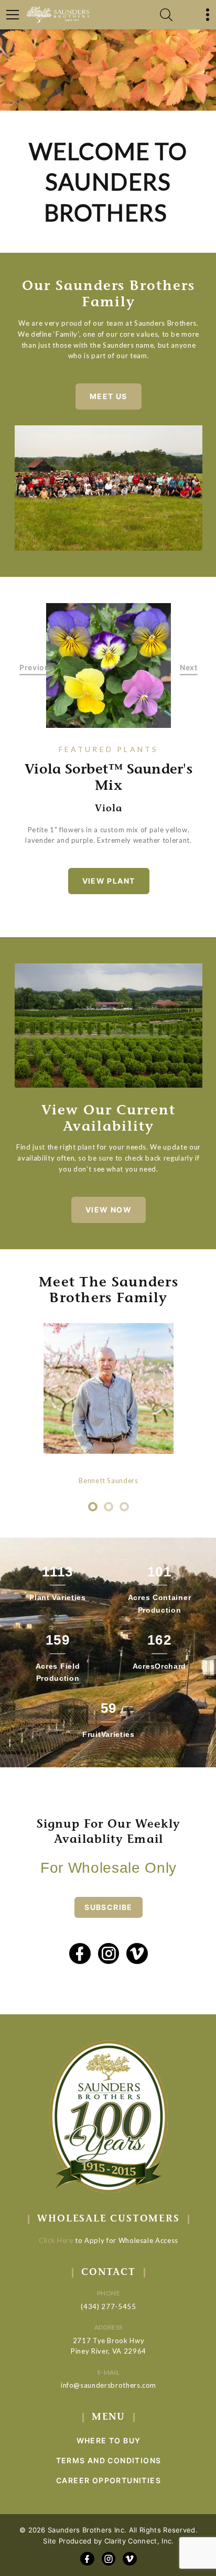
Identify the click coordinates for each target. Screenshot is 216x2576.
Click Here (56, 2240)
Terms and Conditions (109, 2460)
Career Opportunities (109, 2480)
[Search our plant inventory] (166, 15)
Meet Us (109, 396)
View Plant (109, 881)
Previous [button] (37, 667)
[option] (109, 666)
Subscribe (109, 1907)
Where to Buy (109, 2440)
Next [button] (189, 667)
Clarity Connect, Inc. (139, 2541)
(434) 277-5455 (108, 2306)
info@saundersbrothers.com (109, 2385)
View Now (109, 1210)
